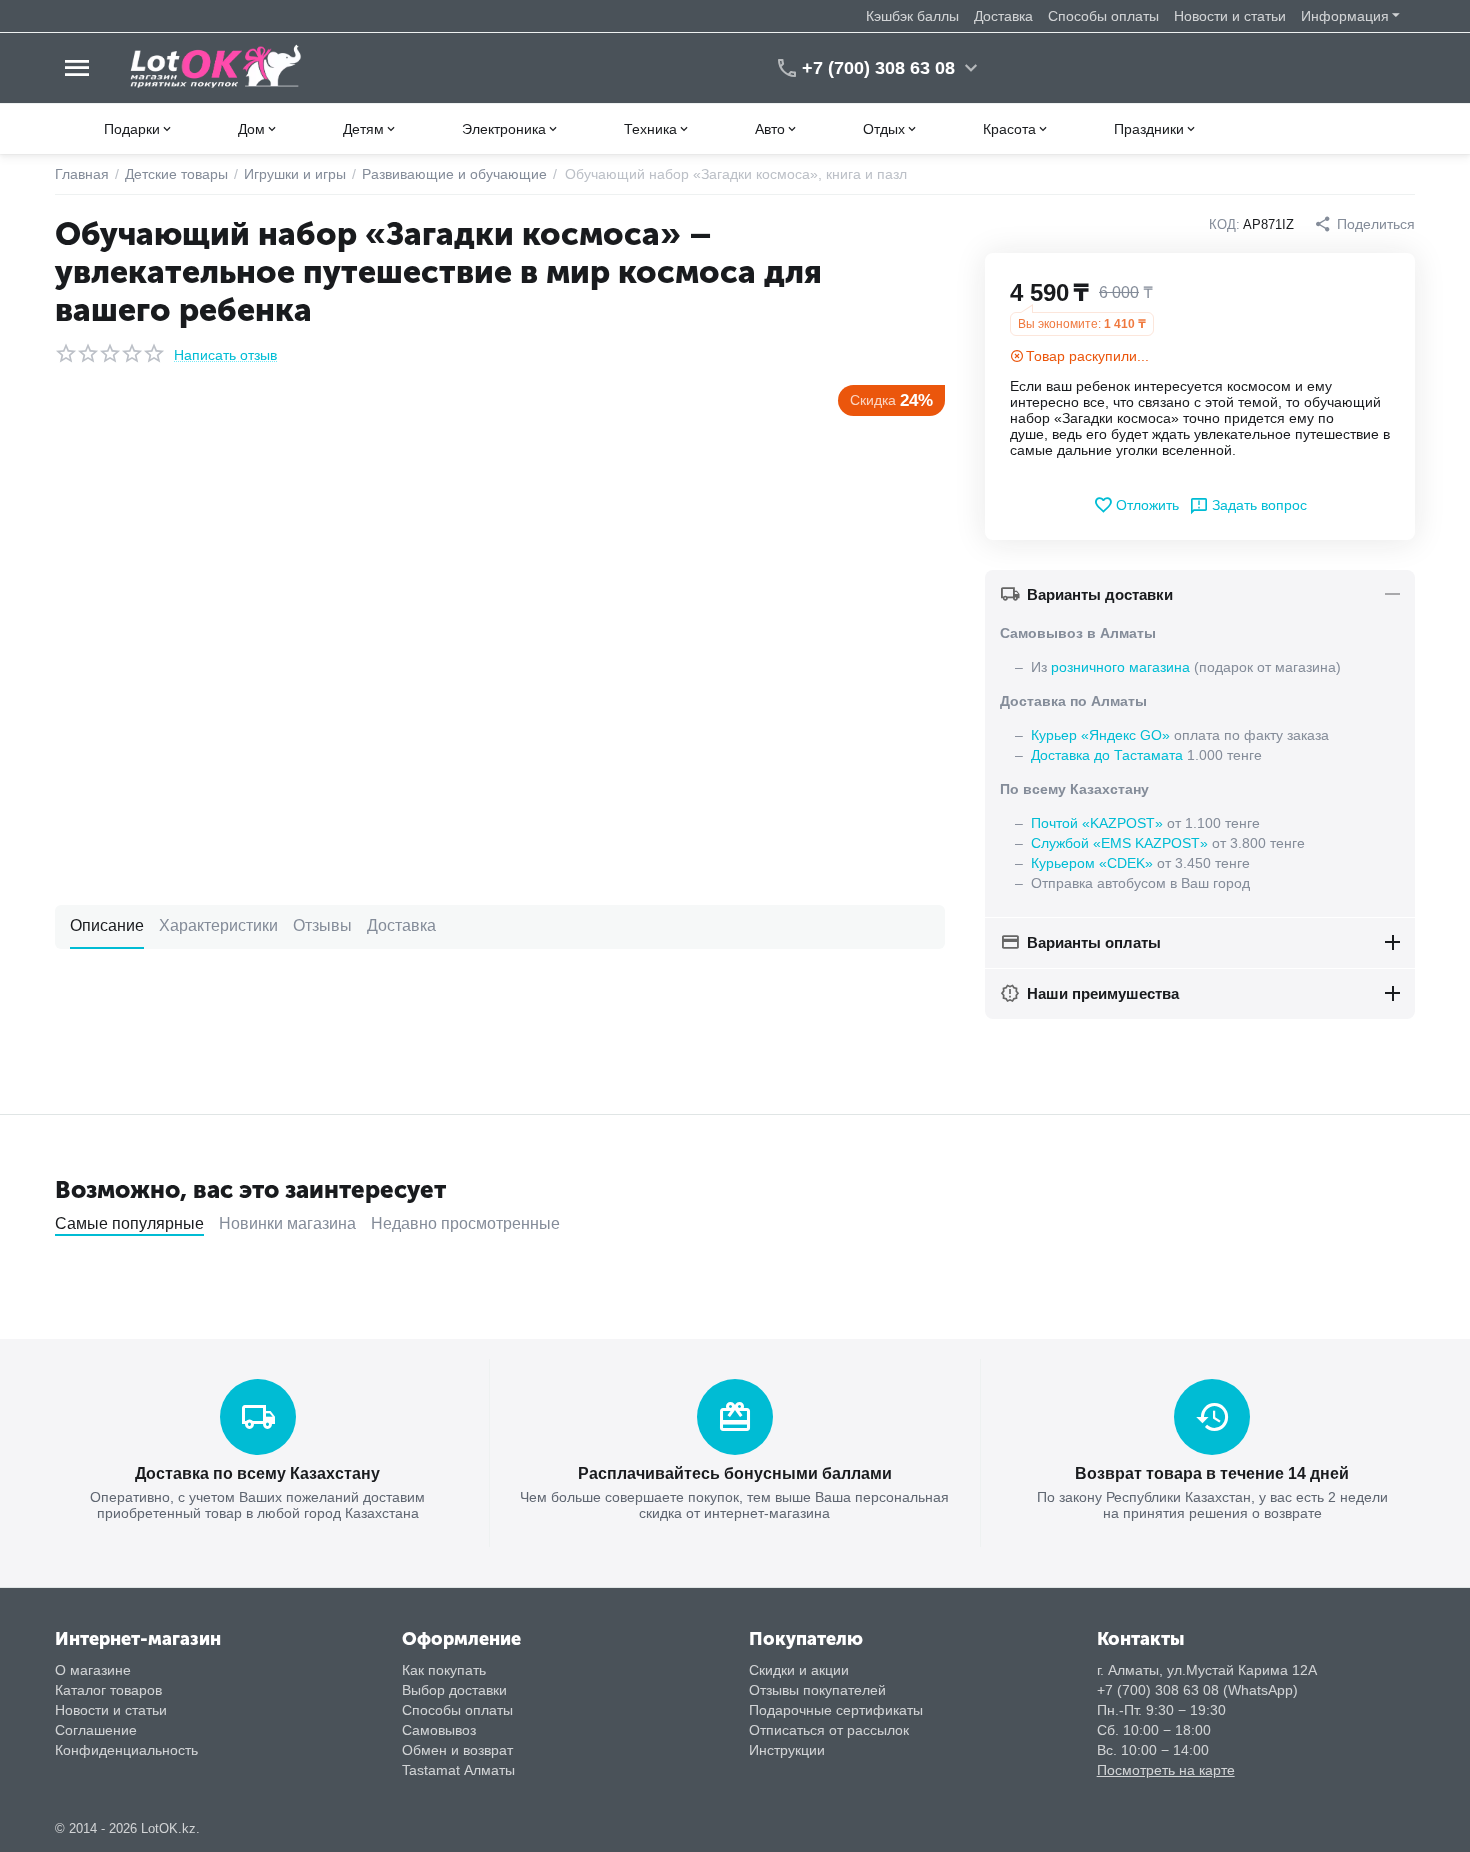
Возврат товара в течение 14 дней (1212, 1473)
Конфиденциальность (126, 1750)
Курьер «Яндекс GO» (1100, 735)
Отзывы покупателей (817, 1690)
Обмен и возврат (457, 1750)
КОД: (1224, 224)
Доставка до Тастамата (1107, 755)
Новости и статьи (1230, 16)
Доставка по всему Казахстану (257, 1473)
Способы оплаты (1103, 16)
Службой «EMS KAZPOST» (1119, 843)
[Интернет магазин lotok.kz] (216, 67)
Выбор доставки (454, 1690)
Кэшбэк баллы (912, 16)
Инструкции (787, 1750)
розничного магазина (1120, 667)
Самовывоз (439, 1730)
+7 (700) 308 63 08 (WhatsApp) (1197, 1690)
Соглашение (96, 1730)
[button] (1364, 224)
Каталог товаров (108, 1690)
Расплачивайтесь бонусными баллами (735, 1473)
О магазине (93, 1670)
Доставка (1003, 16)
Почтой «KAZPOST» (1097, 823)
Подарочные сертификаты (836, 1710)
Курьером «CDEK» (1092, 863)
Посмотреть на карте (1166, 1770)
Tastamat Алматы (458, 1770)
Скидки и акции (799, 1670)
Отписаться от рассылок (829, 1730)
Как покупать (444, 1670)
